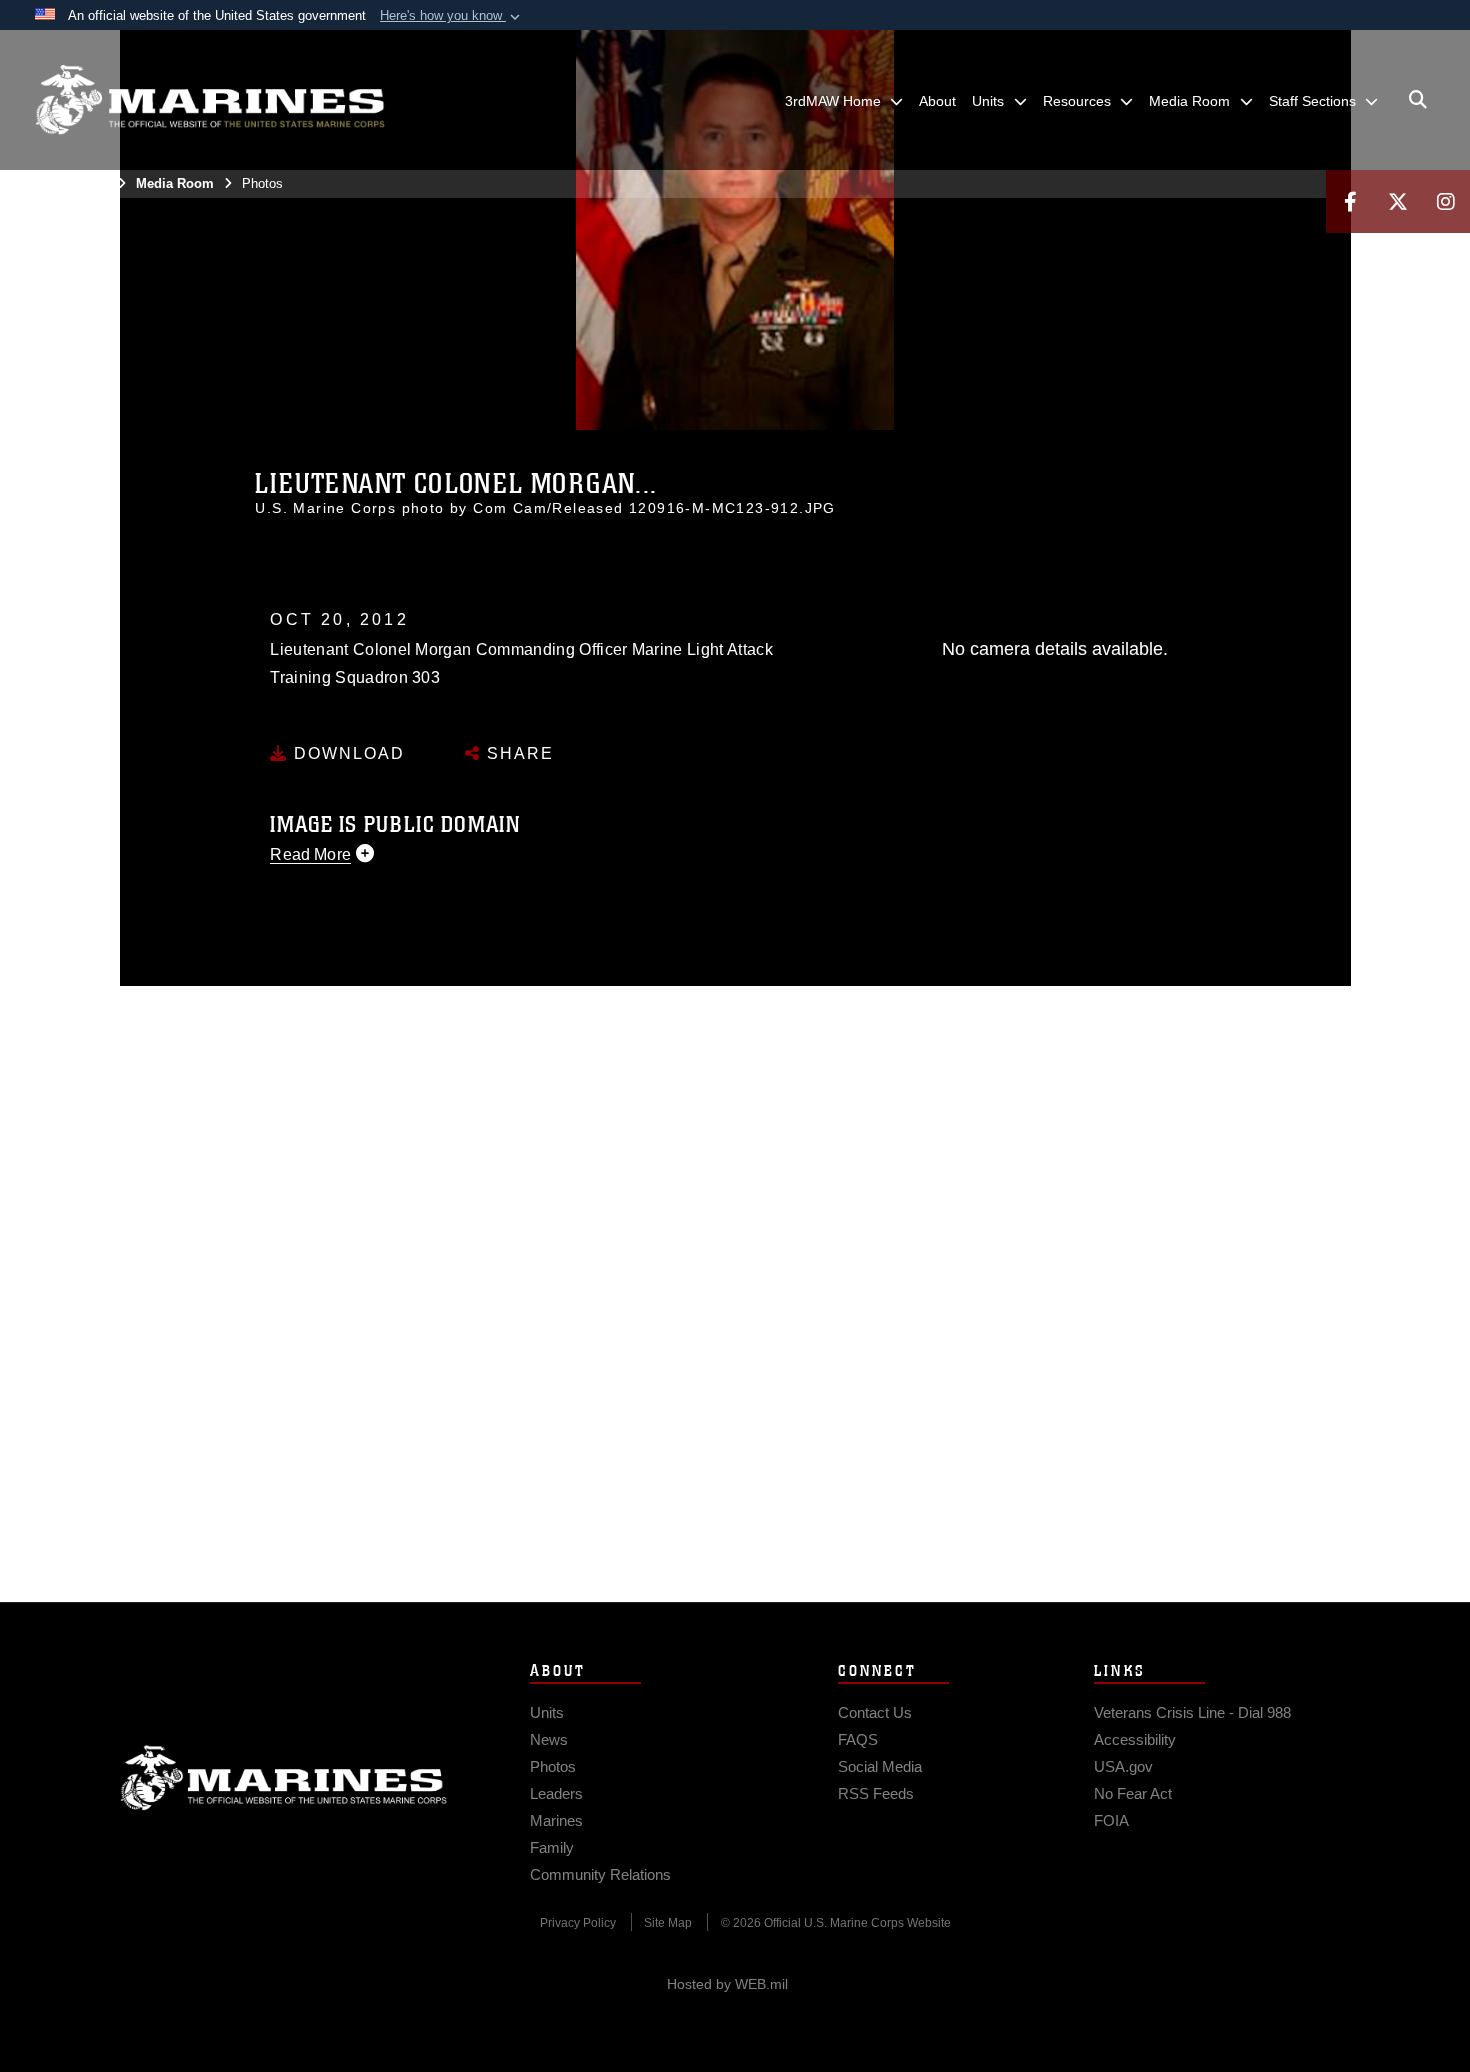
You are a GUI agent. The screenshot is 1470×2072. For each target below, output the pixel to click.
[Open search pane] (1418, 100)
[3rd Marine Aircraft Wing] (210, 100)
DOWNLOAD (346, 753)
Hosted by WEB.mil (727, 1984)
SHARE (517, 753)
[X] (1398, 201)
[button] (452, 16)
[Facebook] (1350, 201)
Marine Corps (284, 1778)
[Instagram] (1446, 201)
